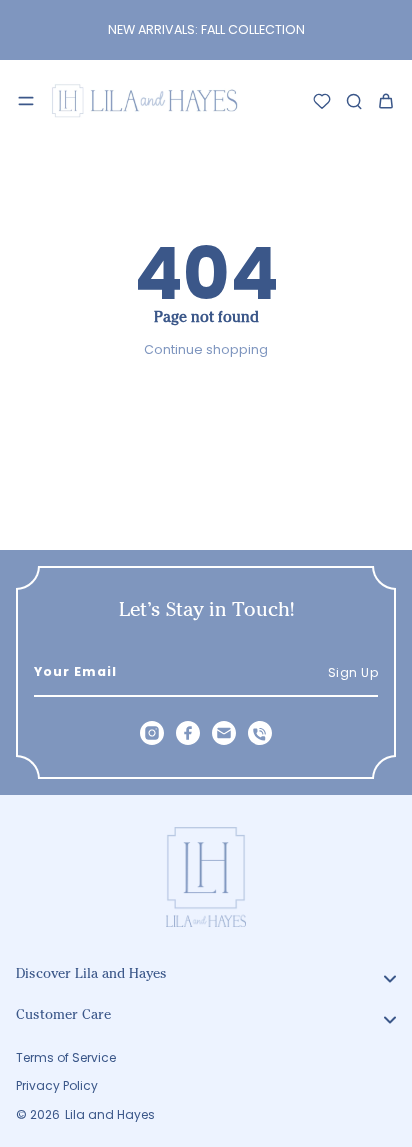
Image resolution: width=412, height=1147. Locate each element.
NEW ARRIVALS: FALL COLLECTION (206, 29)
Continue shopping (206, 349)
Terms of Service (66, 1058)
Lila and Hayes (110, 1115)
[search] (354, 101)
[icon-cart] (386, 101)
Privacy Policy (57, 1086)
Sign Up (353, 672)
